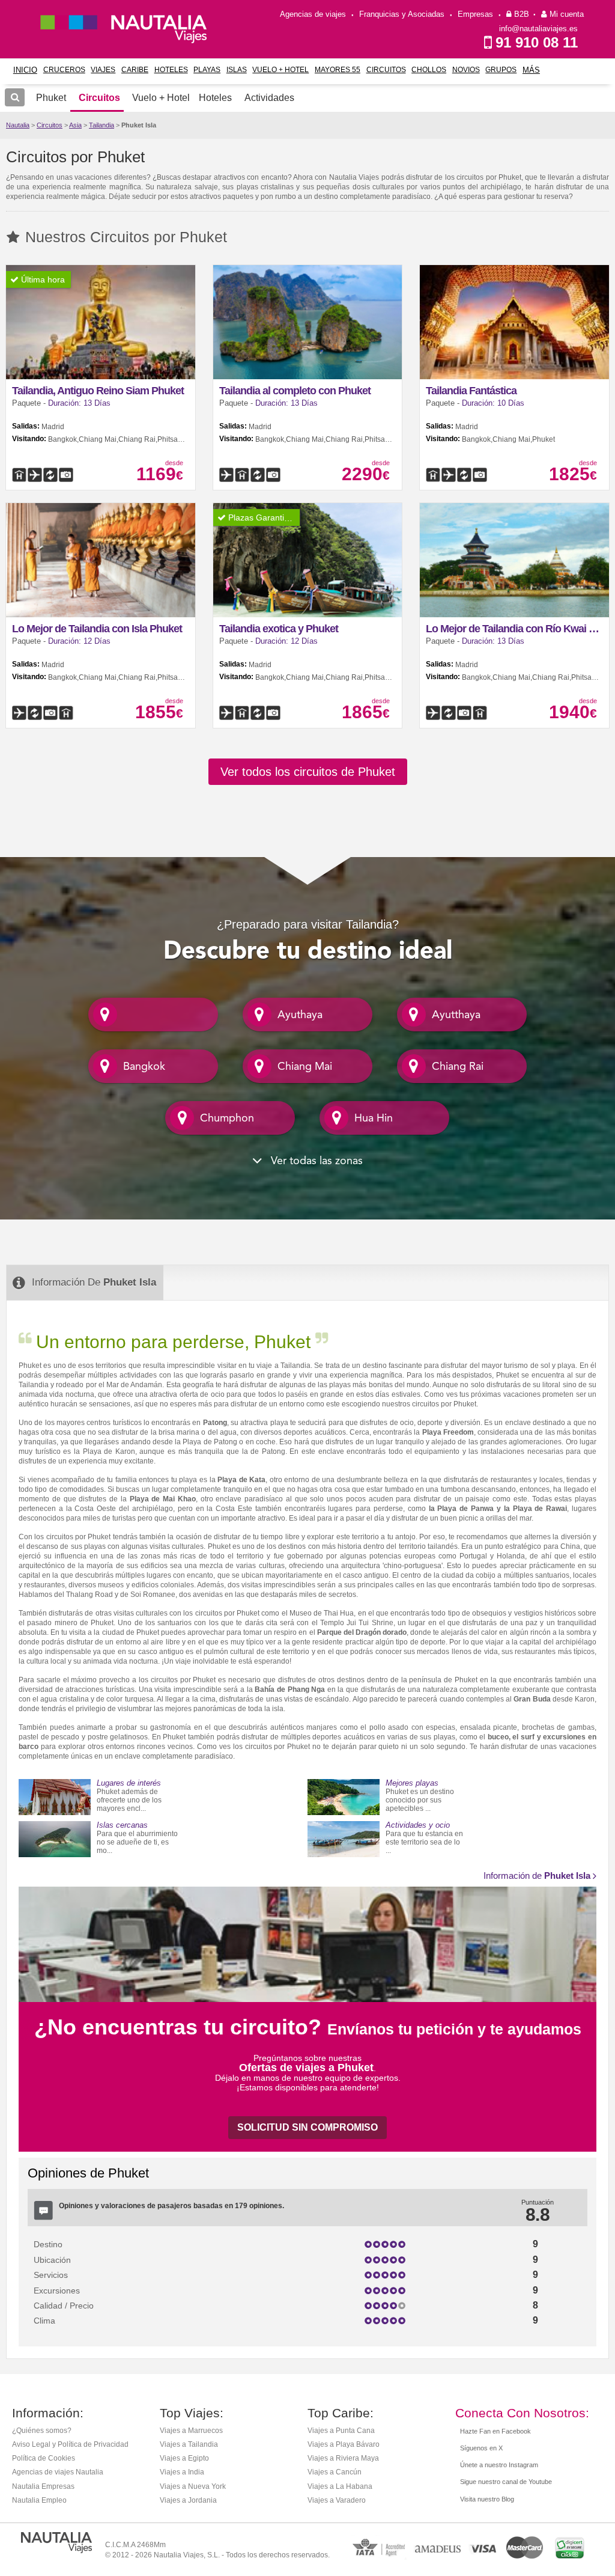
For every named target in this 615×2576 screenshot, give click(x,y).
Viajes (103, 70)
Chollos (429, 70)
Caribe (135, 70)
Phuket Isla (139, 125)
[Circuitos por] (153, 1013)
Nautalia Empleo (39, 2500)
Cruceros (64, 70)
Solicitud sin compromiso (307, 2127)
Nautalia (18, 125)
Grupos (501, 70)
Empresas (475, 14)
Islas (237, 70)
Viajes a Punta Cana (341, 2431)
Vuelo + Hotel (280, 70)
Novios (466, 70)
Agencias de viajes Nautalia (58, 2472)
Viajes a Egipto (184, 2458)
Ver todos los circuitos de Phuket (308, 772)
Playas (207, 70)
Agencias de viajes (313, 14)
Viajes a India (182, 2472)
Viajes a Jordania (188, 2500)
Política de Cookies (44, 2458)
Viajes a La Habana (340, 2486)
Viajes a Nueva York (193, 2486)
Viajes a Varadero (337, 2500)
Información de (537, 1876)
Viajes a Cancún (335, 2472)
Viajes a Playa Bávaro (344, 2444)
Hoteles (171, 70)
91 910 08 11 (537, 42)
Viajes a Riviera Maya (343, 2458)
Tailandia (101, 125)
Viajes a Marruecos (191, 2431)
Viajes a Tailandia (189, 2444)
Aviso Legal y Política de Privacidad (70, 2444)
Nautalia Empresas (43, 2486)
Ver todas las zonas (315, 1161)
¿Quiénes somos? (42, 2431)
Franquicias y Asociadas (402, 14)
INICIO (25, 70)
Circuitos (386, 70)
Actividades (269, 98)
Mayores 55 (338, 70)
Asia (75, 125)
